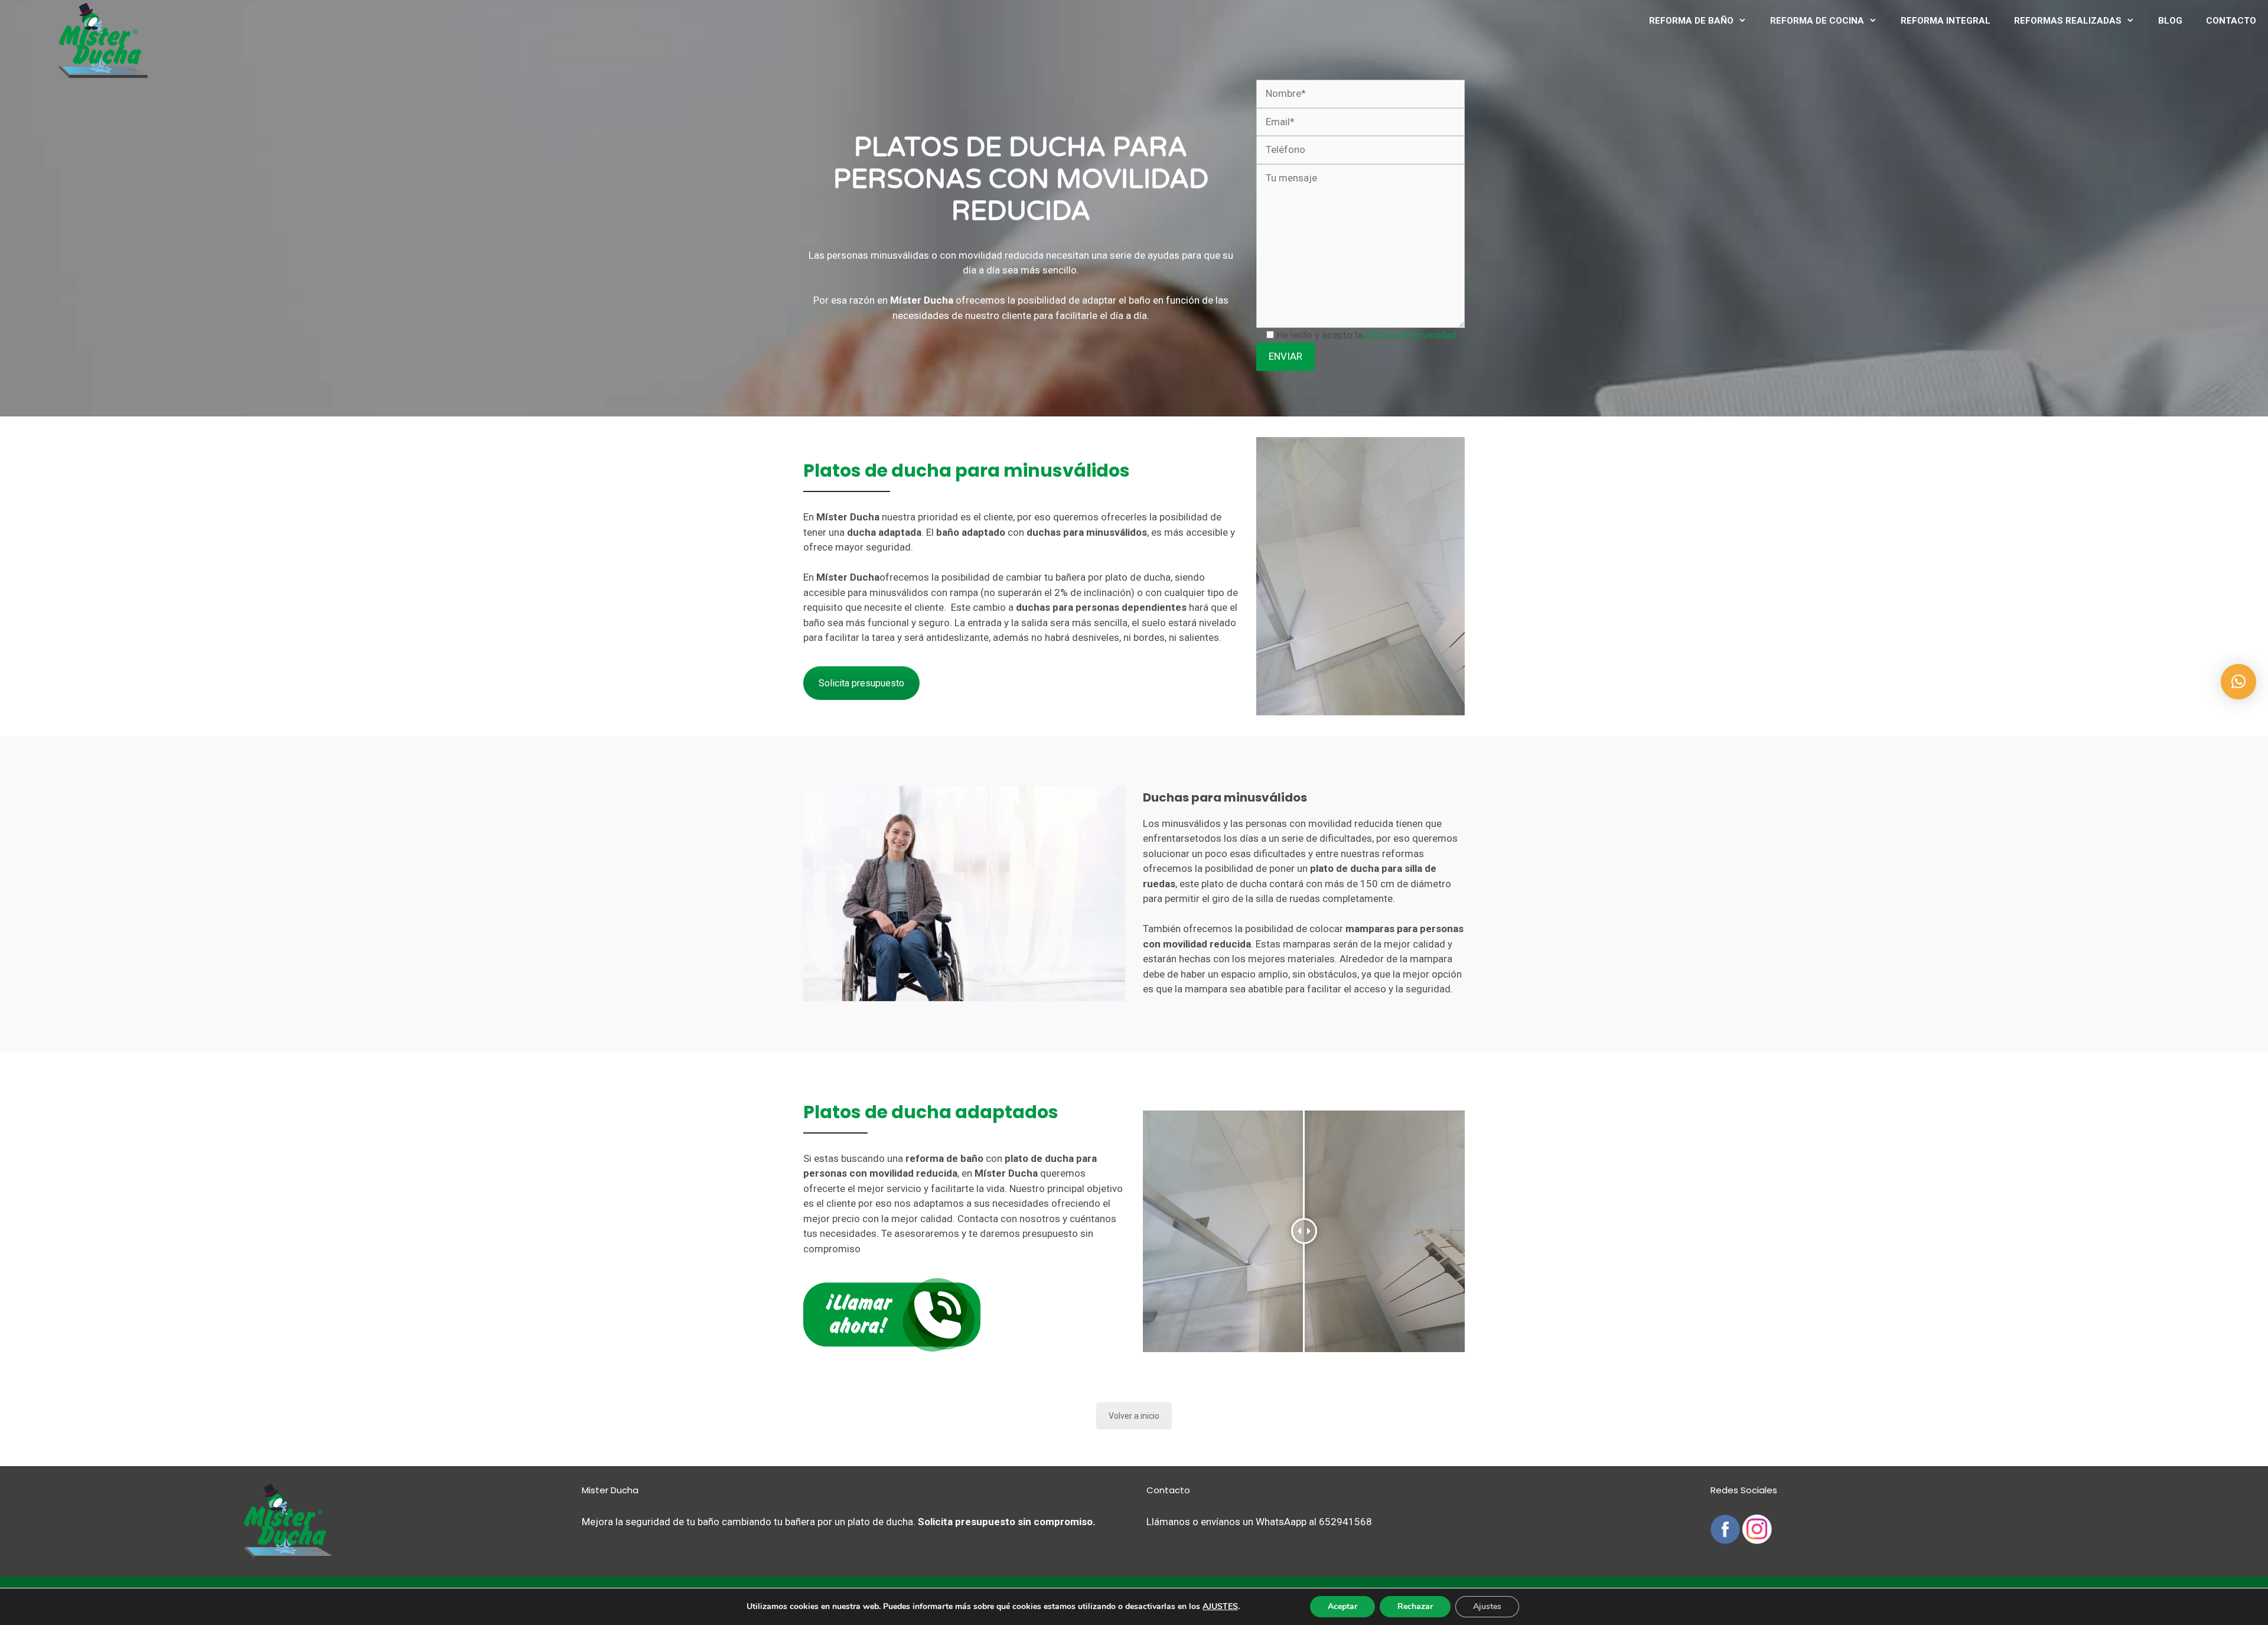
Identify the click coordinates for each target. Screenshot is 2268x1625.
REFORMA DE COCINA (1817, 21)
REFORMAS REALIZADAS (2068, 21)
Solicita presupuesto (861, 683)
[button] (2238, 682)
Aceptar (1342, 1606)
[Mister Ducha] (103, 40)
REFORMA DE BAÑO (1691, 21)
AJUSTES (1220, 1607)
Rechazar (1415, 1606)
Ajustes (1487, 1606)
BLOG (2170, 21)
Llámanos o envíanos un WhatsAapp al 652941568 (1259, 1522)
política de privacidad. (1411, 335)
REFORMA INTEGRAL (1946, 21)
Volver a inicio (1134, 1416)
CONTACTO (2231, 21)
